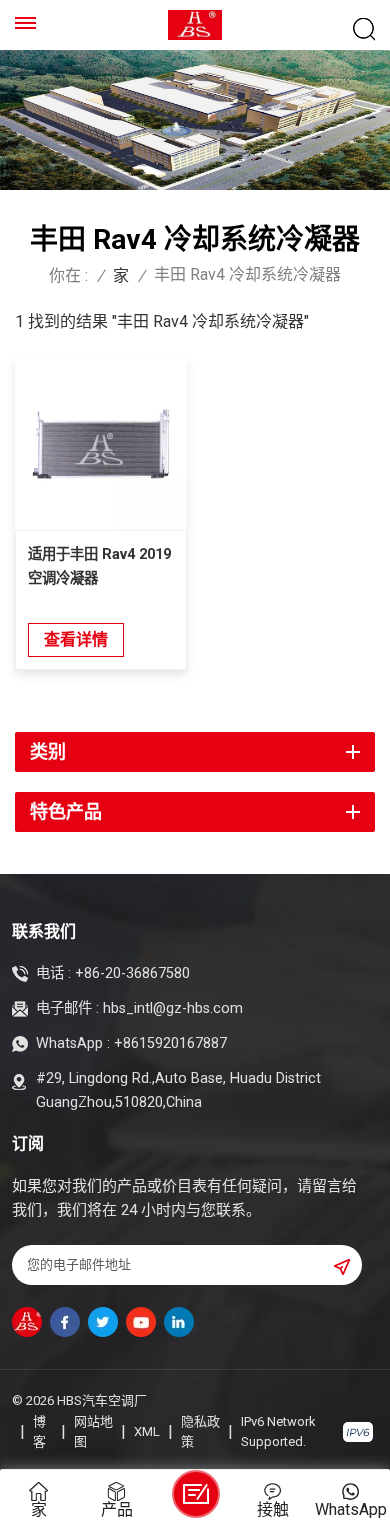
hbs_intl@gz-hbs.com (173, 1008)
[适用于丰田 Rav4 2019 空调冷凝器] (101, 444)
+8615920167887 (170, 1043)
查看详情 (76, 639)
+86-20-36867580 (132, 973)
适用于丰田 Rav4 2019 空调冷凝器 (99, 566)
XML (147, 1431)
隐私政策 (200, 1431)
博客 (39, 1431)
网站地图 (93, 1431)
